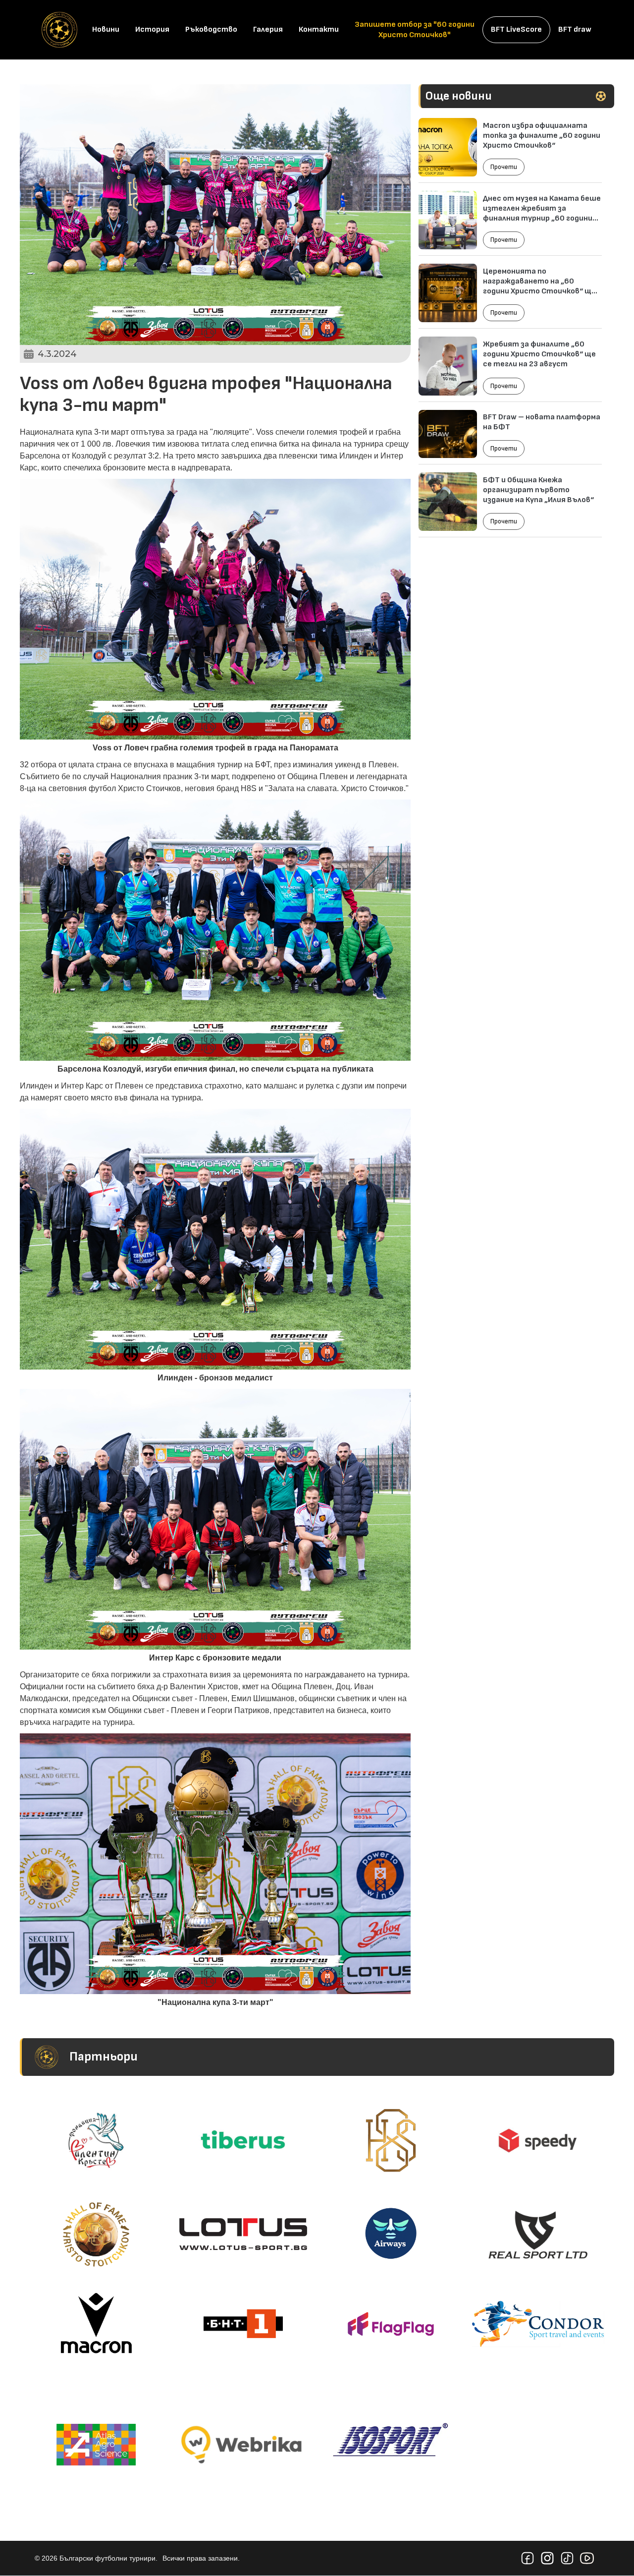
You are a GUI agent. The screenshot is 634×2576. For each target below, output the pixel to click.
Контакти (319, 29)
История (152, 29)
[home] (59, 30)
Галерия (268, 29)
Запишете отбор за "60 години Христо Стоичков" (415, 30)
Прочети (504, 167)
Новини (106, 29)
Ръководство (211, 29)
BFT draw (575, 29)
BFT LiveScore (516, 29)
